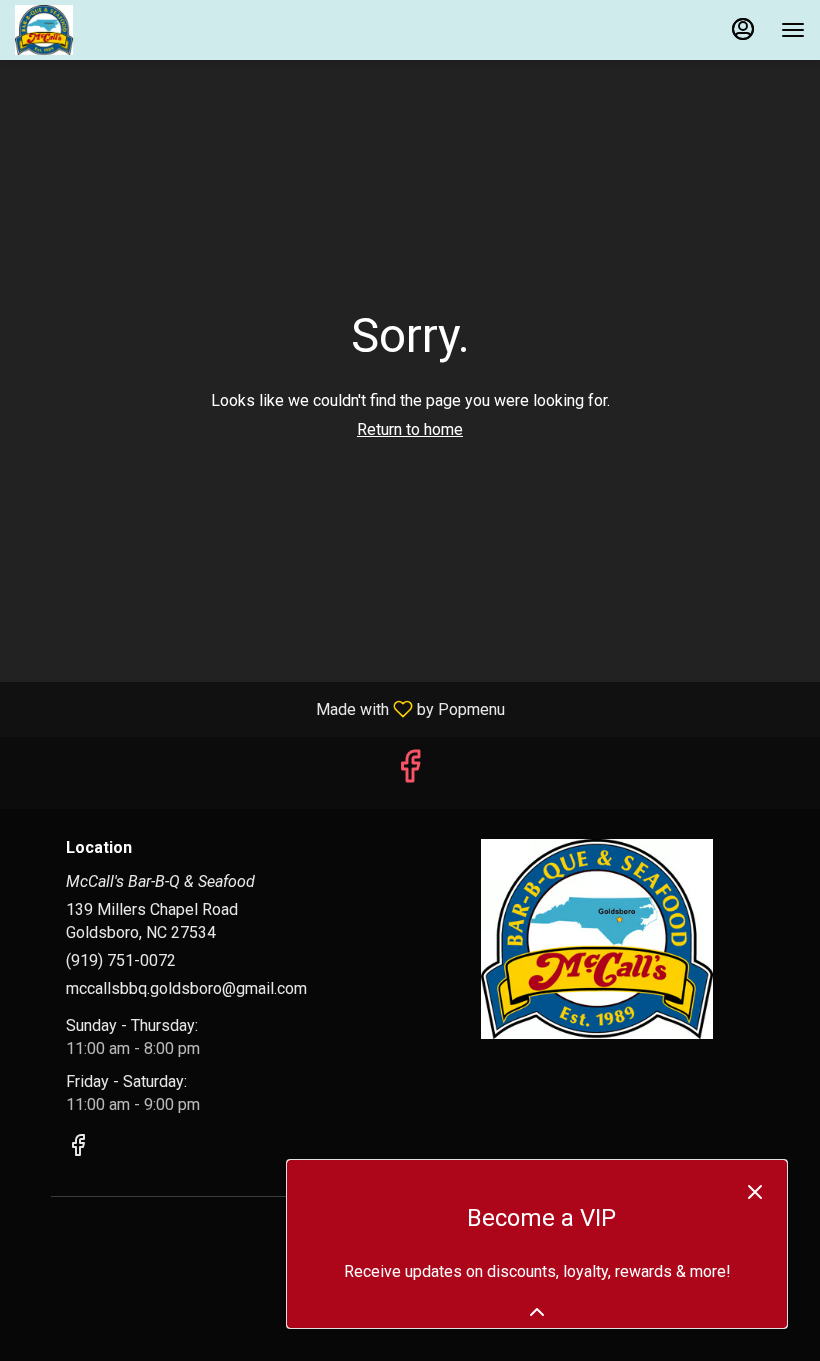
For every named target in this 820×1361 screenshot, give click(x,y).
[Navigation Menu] (793, 30)
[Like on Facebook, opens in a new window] (410, 772)
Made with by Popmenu (260, 708)
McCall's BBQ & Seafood (597, 939)
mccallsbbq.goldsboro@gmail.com (186, 988)
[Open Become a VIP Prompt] (537, 1312)
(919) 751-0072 (121, 960)
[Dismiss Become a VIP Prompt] (755, 1192)
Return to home (410, 429)
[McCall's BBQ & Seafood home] (105, 30)
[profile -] (743, 29)
